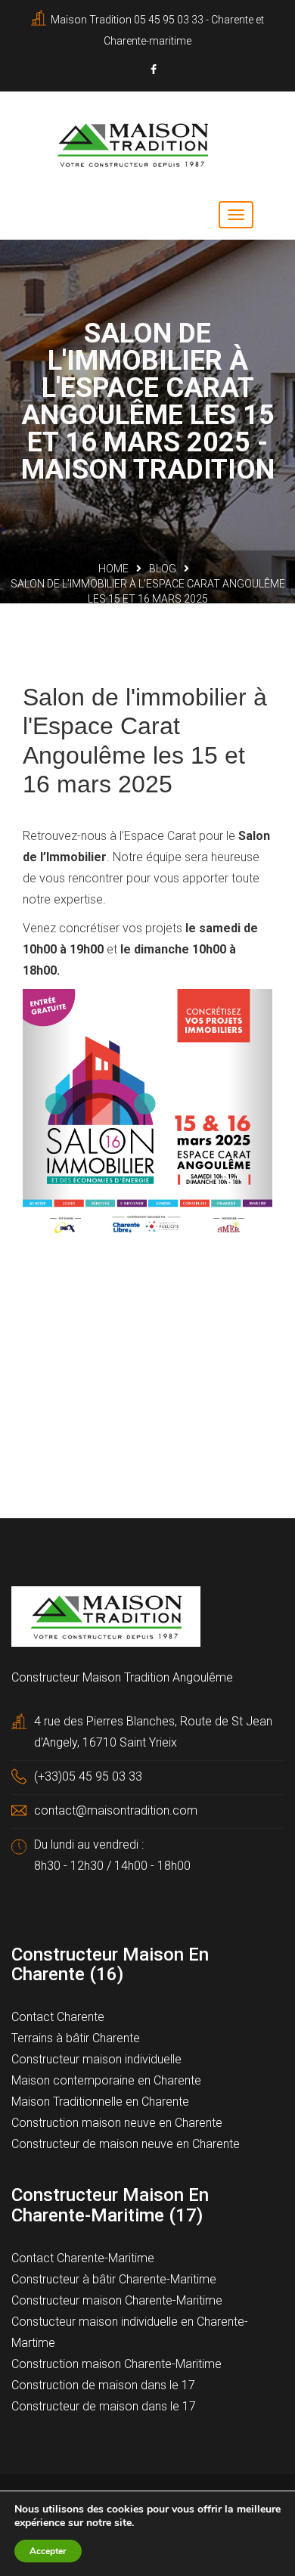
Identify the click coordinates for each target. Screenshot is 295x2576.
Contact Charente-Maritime (83, 2258)
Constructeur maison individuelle (96, 2059)
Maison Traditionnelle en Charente (100, 2102)
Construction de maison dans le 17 (103, 2385)
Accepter (48, 2551)
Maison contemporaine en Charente (106, 2080)
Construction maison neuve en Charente (117, 2123)
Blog (163, 569)
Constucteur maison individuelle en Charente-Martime (130, 2332)
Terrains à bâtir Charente (76, 2038)
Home (113, 569)
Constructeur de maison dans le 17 (104, 2406)
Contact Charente (58, 2017)
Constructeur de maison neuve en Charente (126, 2144)
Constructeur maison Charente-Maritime (117, 2300)
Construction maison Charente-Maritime (116, 2364)
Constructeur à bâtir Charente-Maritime (114, 2279)
